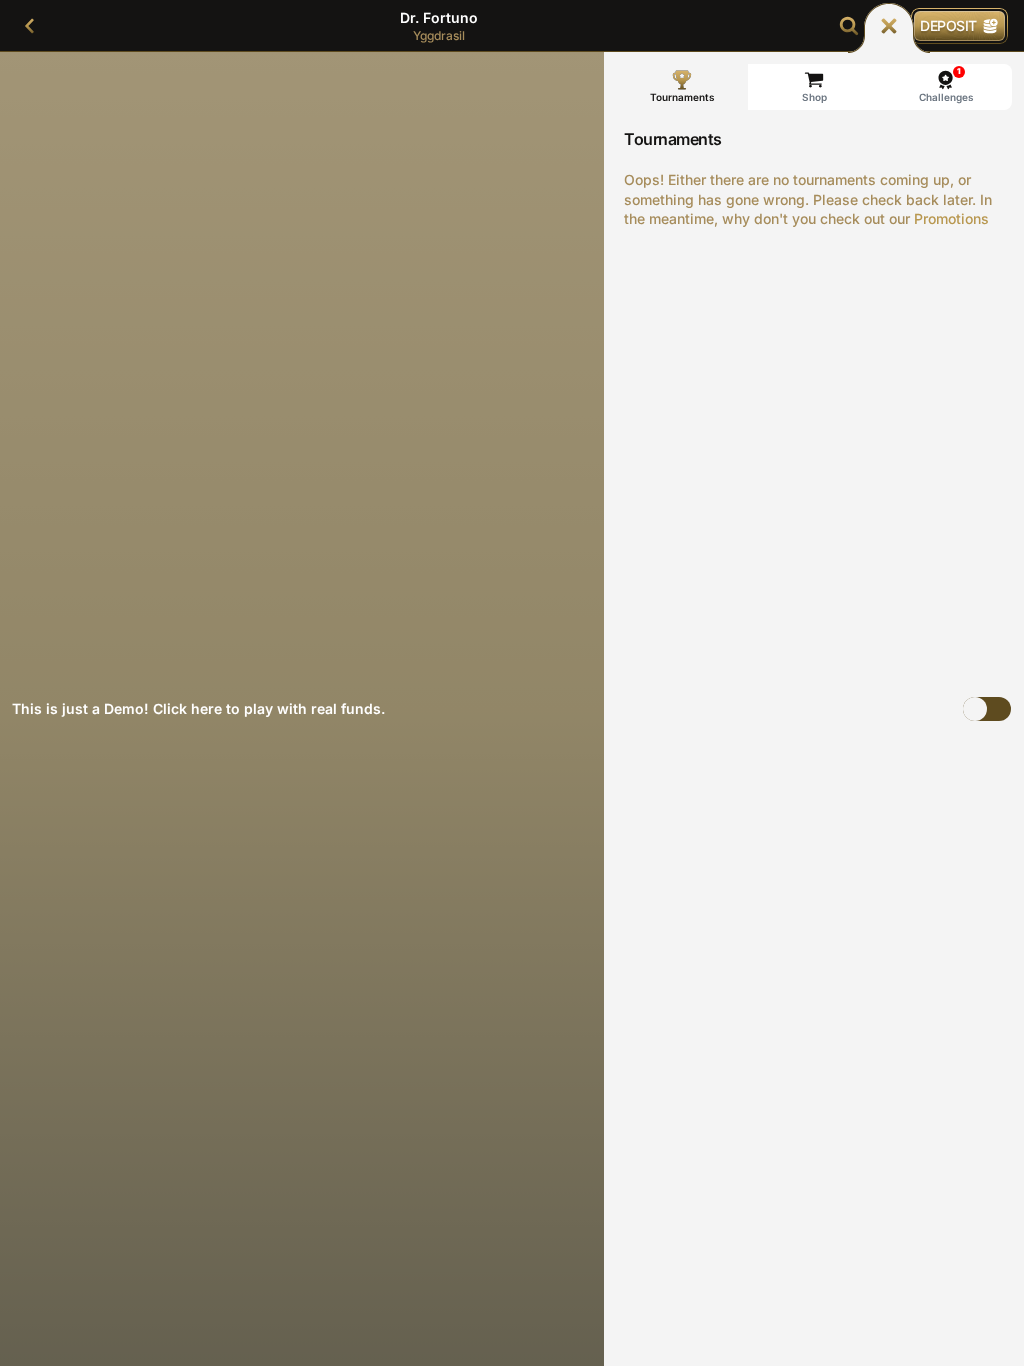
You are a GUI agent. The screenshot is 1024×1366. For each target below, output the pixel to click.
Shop (814, 97)
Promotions (951, 218)
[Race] (889, 26)
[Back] (30, 26)
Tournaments (682, 97)
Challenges (946, 84)
